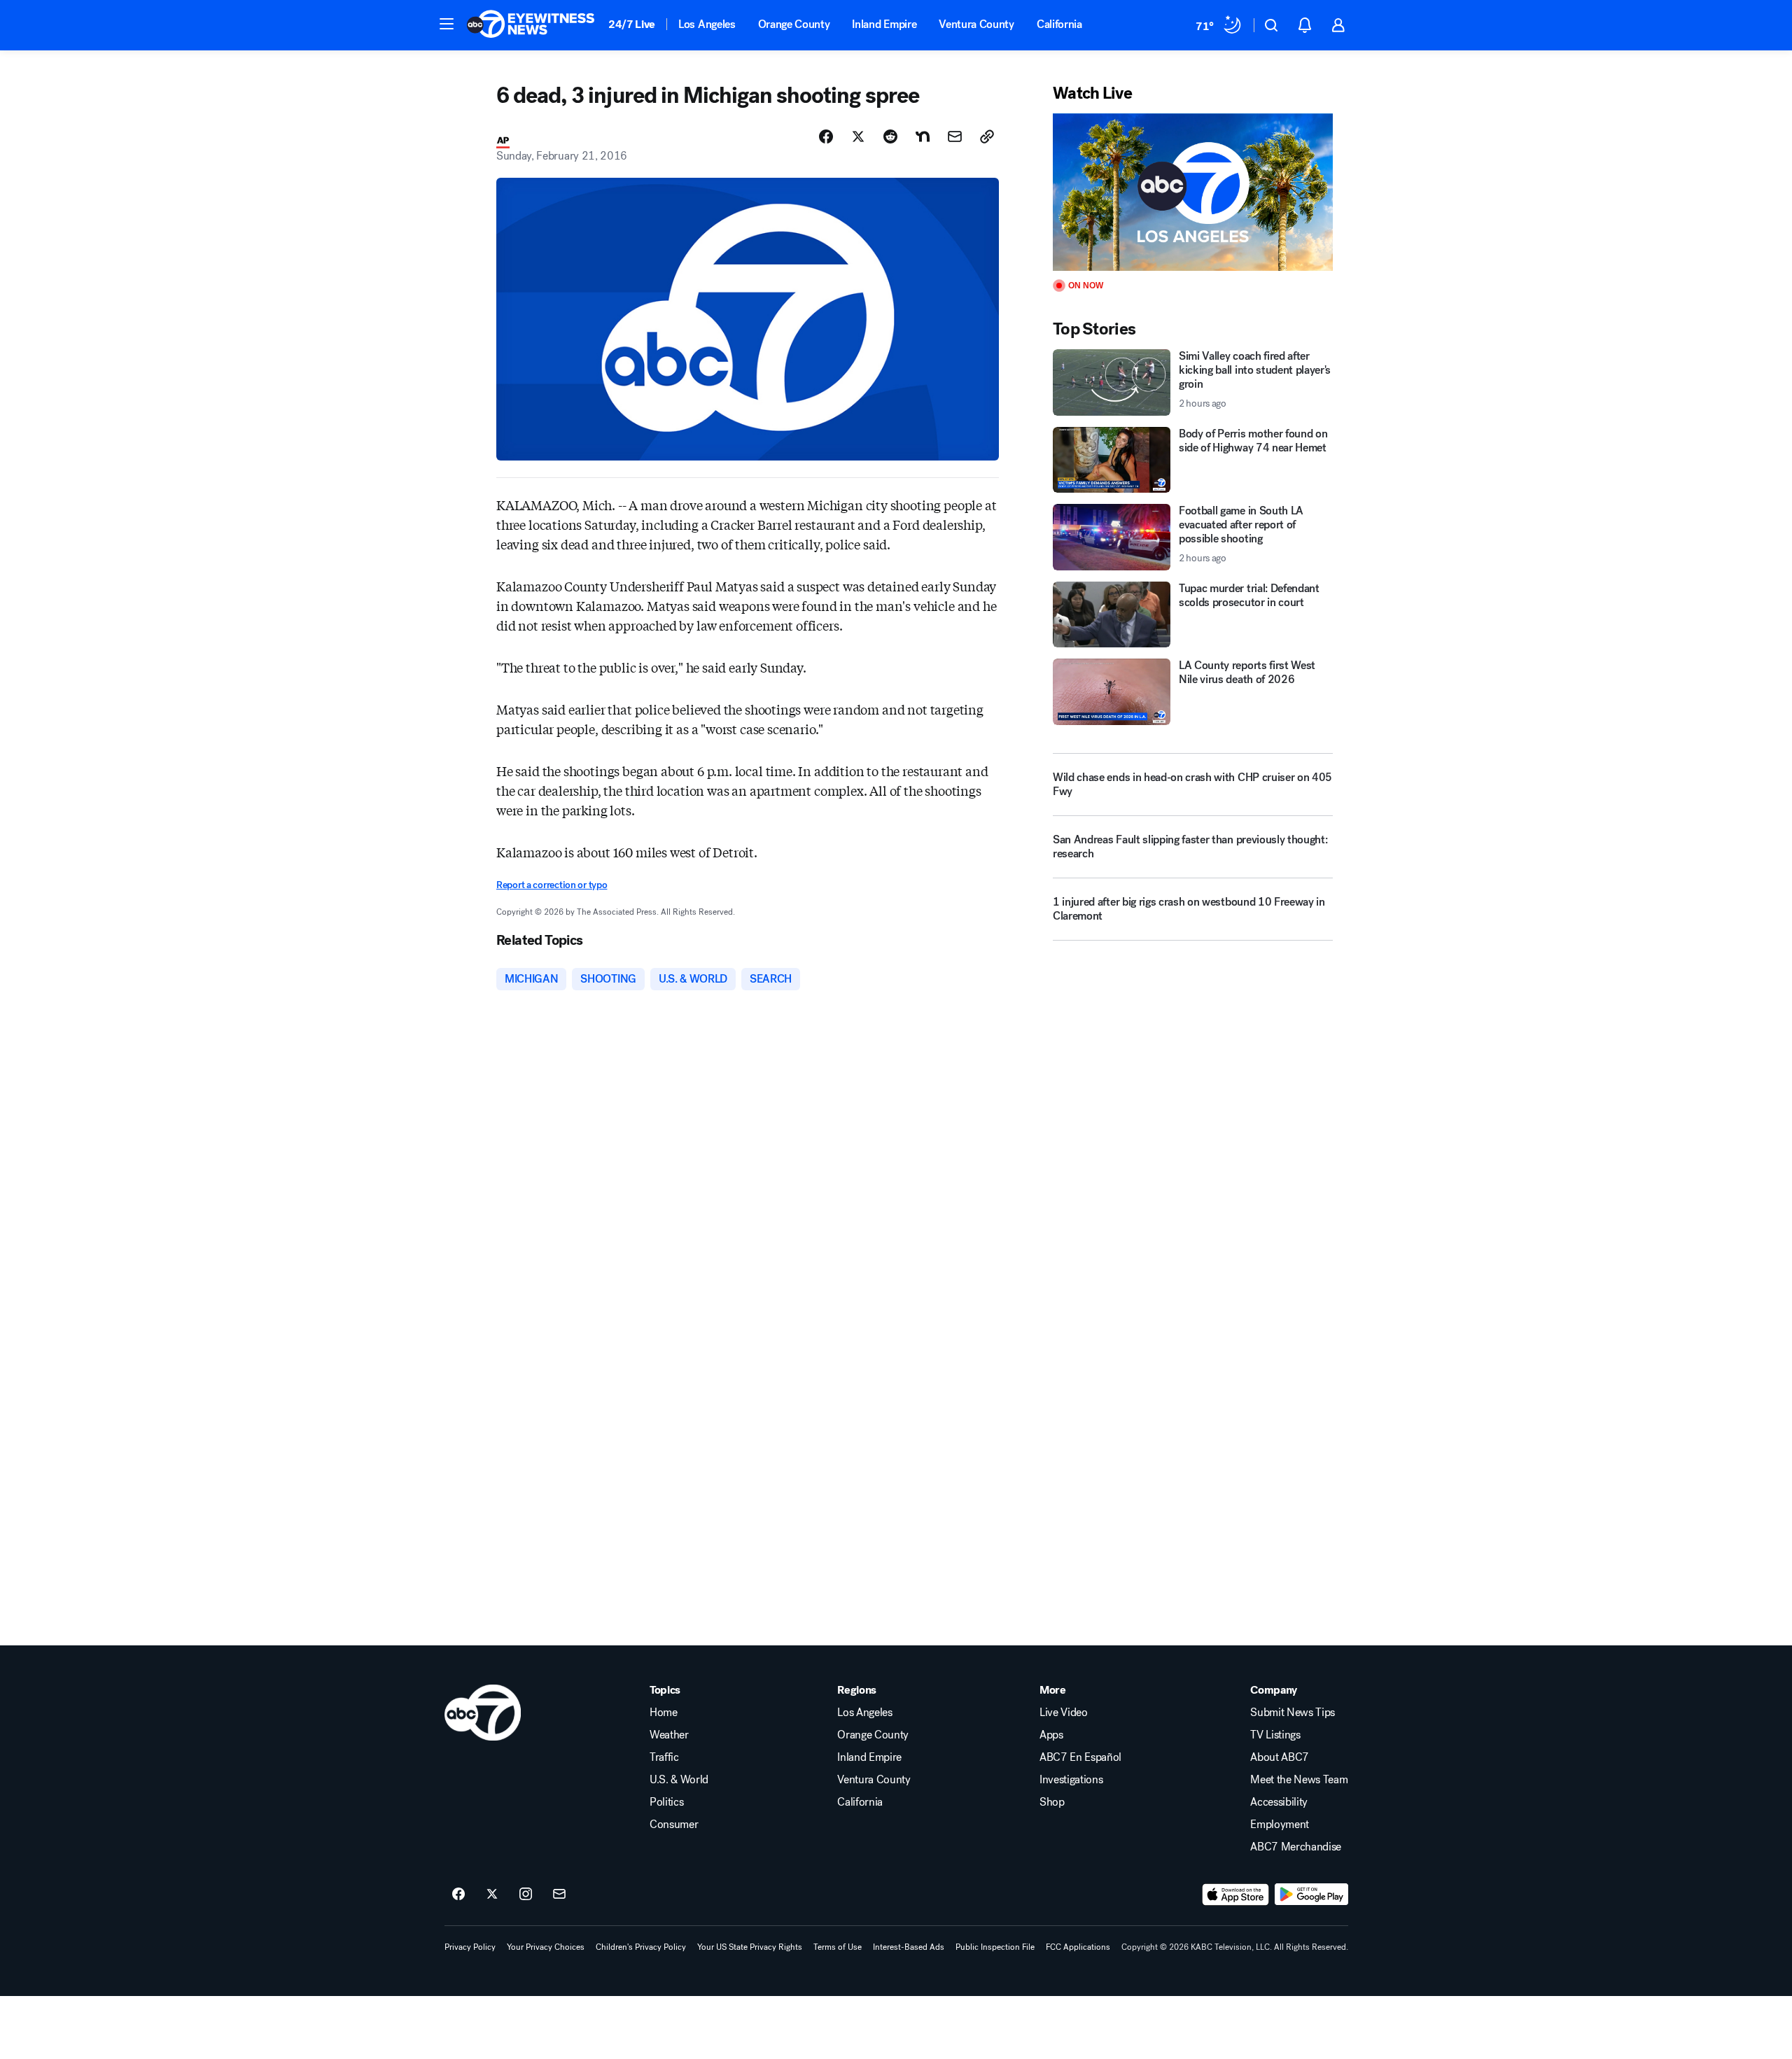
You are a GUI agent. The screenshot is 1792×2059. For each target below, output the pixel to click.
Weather (669, 1735)
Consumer (674, 1825)
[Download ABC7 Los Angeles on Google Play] (1311, 1895)
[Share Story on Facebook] (826, 136)
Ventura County (976, 24)
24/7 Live (632, 24)
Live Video (1064, 1713)
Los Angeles (707, 24)
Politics (666, 1802)
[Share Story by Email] (955, 136)
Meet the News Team (1299, 1780)
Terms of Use (838, 1947)
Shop (1052, 1802)
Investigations (1071, 1780)
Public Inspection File (995, 1947)
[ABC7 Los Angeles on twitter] (492, 1895)
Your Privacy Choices (546, 1947)
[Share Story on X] (858, 136)
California (1059, 24)
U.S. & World (679, 1780)
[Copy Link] (987, 136)
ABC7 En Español (1080, 1757)
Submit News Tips (1293, 1713)
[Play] (1193, 192)
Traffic (664, 1757)
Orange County (794, 24)
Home (664, 1713)
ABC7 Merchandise (1296, 1847)
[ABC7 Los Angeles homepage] (531, 25)
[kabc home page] (483, 1713)
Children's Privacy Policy (641, 1947)
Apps (1051, 1735)
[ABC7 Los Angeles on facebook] (458, 1895)
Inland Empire (884, 24)
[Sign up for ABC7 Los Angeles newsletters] (559, 1895)
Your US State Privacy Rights (750, 1947)
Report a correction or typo (552, 885)
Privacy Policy (470, 1947)
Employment (1280, 1825)
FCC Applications (1078, 1947)
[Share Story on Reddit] (890, 136)
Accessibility (1279, 1802)
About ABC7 (1280, 1757)
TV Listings (1275, 1735)
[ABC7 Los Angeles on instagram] (526, 1895)
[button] (447, 24)
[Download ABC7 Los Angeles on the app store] (1235, 1895)
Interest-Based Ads (909, 1947)
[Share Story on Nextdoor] (923, 136)
